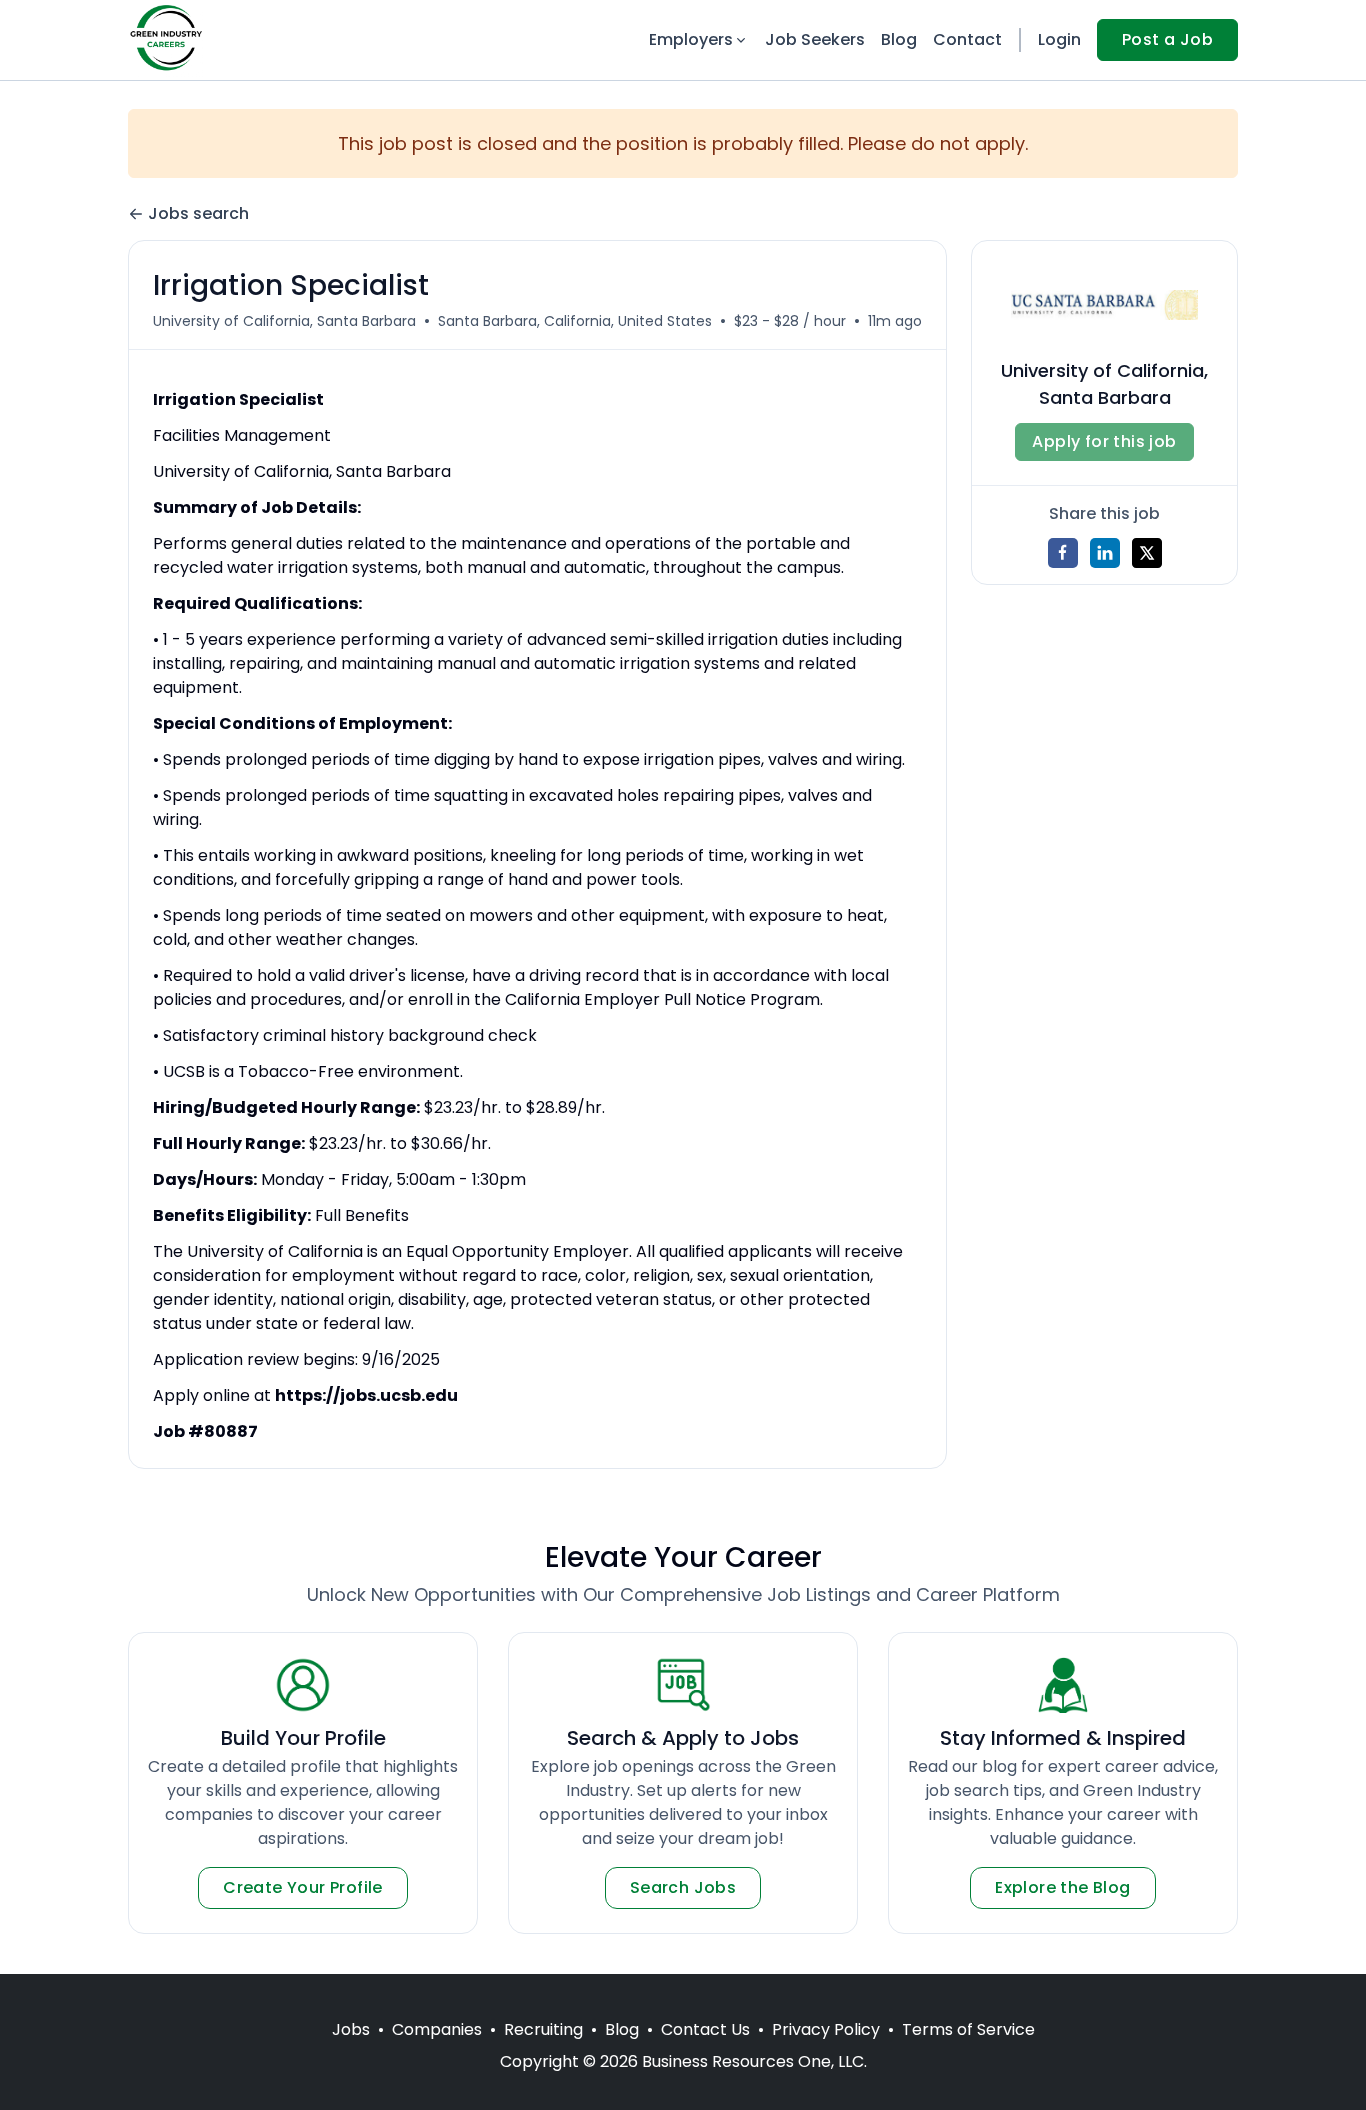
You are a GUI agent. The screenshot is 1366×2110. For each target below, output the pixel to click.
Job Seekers (815, 39)
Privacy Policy (826, 2029)
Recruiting (543, 2029)
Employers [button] (691, 39)
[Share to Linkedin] (1105, 553)
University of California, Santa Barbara (284, 321)
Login (1059, 39)
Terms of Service (968, 2029)
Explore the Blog (1062, 1887)
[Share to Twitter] (1147, 553)
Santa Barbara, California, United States (575, 321)
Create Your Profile (303, 1887)
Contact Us (705, 2029)
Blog (899, 39)
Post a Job (1167, 39)
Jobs (351, 2029)
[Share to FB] (1063, 553)
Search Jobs (683, 1887)
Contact (967, 39)
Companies (437, 2029)
